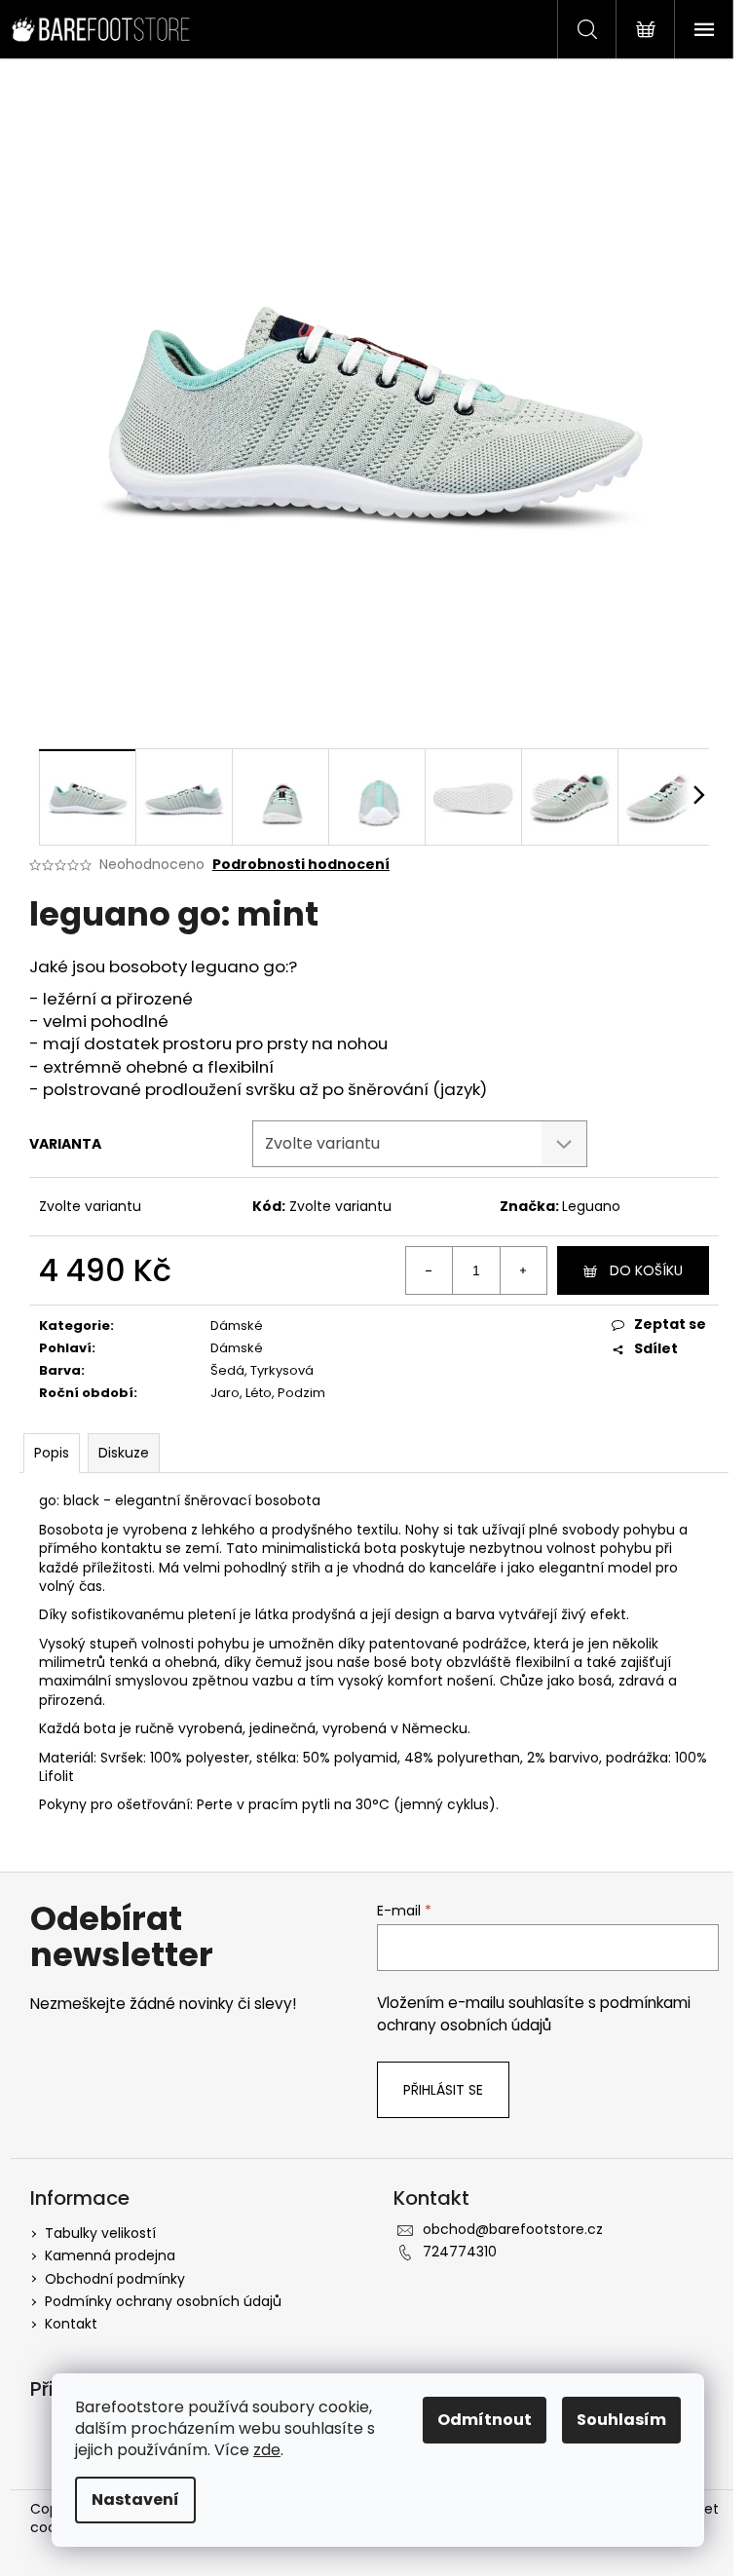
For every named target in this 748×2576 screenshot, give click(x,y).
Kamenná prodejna (110, 2255)
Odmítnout (485, 2420)
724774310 (460, 2252)
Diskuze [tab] (124, 1453)
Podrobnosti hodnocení (301, 865)
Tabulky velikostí (100, 2233)
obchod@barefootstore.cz (513, 2229)
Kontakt (71, 2324)
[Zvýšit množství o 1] (523, 1270)
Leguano (591, 1206)
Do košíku (646, 1270)
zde (267, 2450)
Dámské (237, 1326)
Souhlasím (621, 2420)
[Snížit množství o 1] (430, 1270)
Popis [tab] (52, 1453)
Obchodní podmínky (115, 2279)
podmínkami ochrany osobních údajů (534, 2013)
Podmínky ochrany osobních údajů (163, 2301)
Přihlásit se (443, 2090)
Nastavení (135, 2500)
